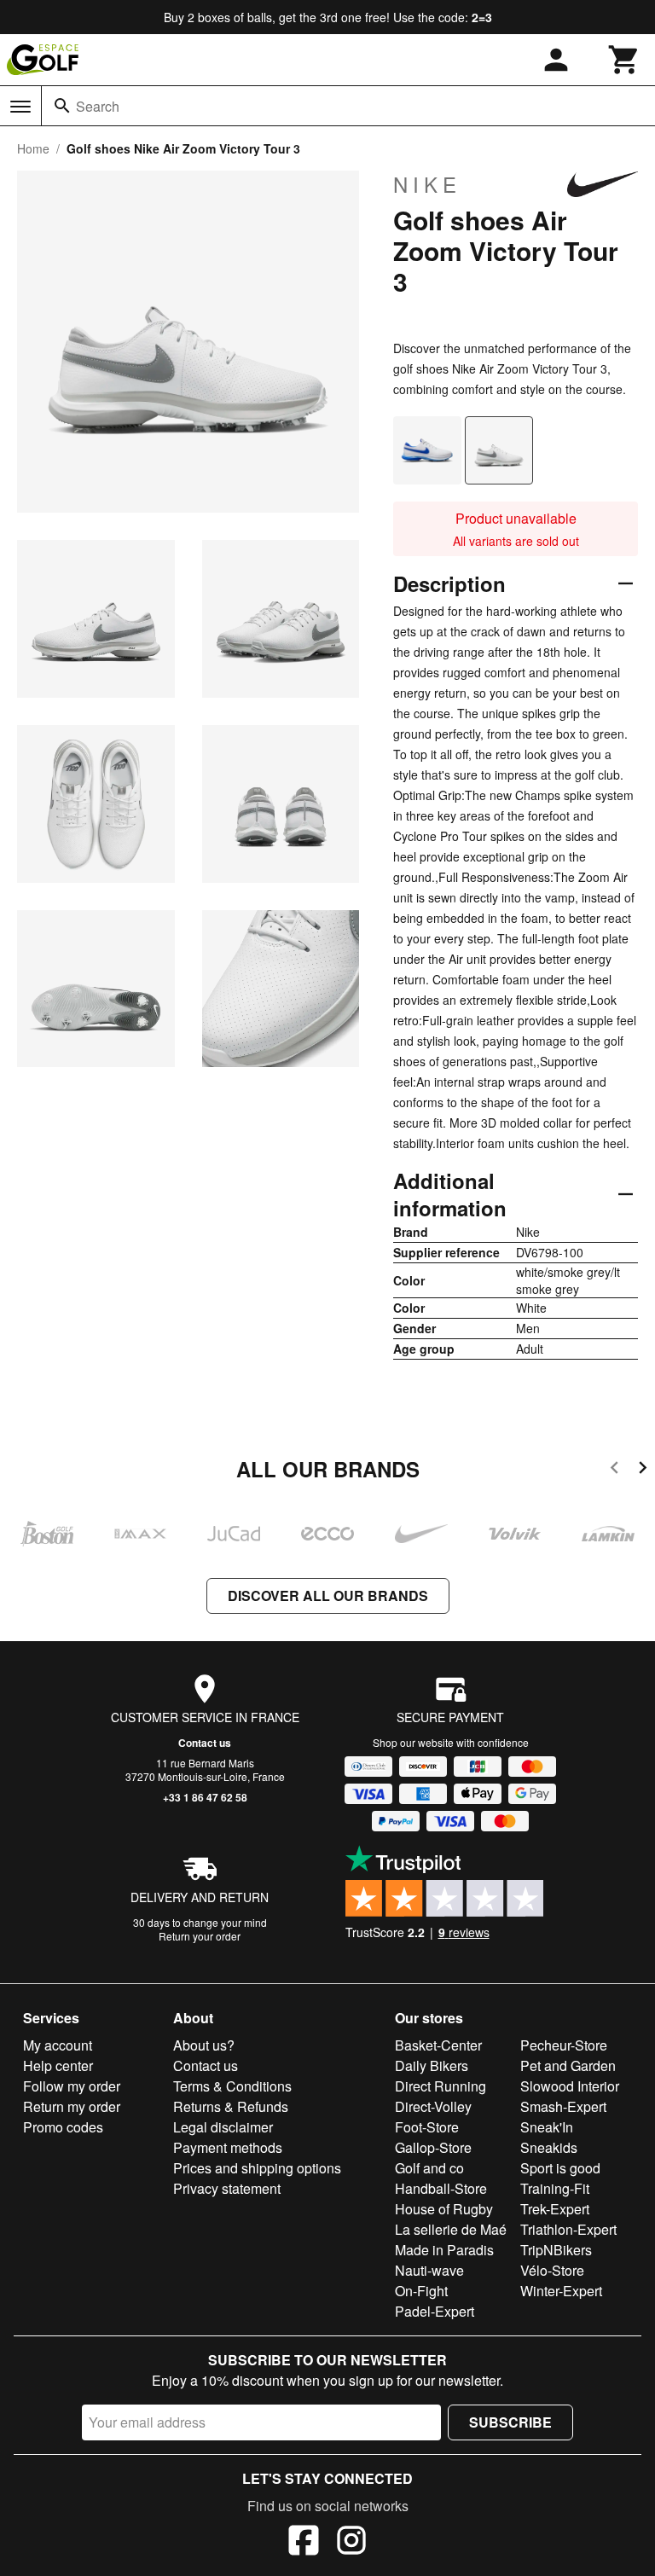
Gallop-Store (433, 2147)
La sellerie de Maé (451, 2229)
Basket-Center (438, 2045)
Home (33, 148)
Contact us (205, 1743)
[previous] (614, 1470)
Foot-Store (427, 2127)
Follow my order (72, 2086)
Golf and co (429, 2168)
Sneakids (549, 2147)
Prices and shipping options (257, 2168)
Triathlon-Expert (568, 2229)
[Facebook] (304, 2543)
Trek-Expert (555, 2209)
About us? (204, 2045)
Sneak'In (547, 2127)
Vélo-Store (552, 2270)
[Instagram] (351, 2543)
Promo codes (63, 2127)
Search (98, 106)
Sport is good (560, 2168)
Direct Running (441, 2086)
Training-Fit (555, 2188)
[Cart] (624, 60)
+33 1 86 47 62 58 (205, 1797)
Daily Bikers (432, 2065)
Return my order (72, 2106)
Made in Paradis (444, 2250)
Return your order (200, 1936)
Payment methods (228, 2147)
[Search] (62, 106)
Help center (58, 2065)
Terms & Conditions (232, 2086)
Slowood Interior (570, 2086)
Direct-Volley (433, 2106)
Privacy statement (227, 2188)
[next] (643, 1470)
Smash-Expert (563, 2106)
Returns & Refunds (231, 2106)
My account (58, 2045)
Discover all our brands (328, 1595)
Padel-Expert (435, 2311)
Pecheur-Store (564, 2045)
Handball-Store (441, 2188)
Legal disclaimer (223, 2127)
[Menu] (20, 107)
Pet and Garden (568, 2065)
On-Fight (421, 2291)
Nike (427, 184)
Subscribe (510, 2422)
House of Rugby (444, 2209)
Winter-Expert (561, 2291)
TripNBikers (556, 2250)
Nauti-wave (429, 2270)
